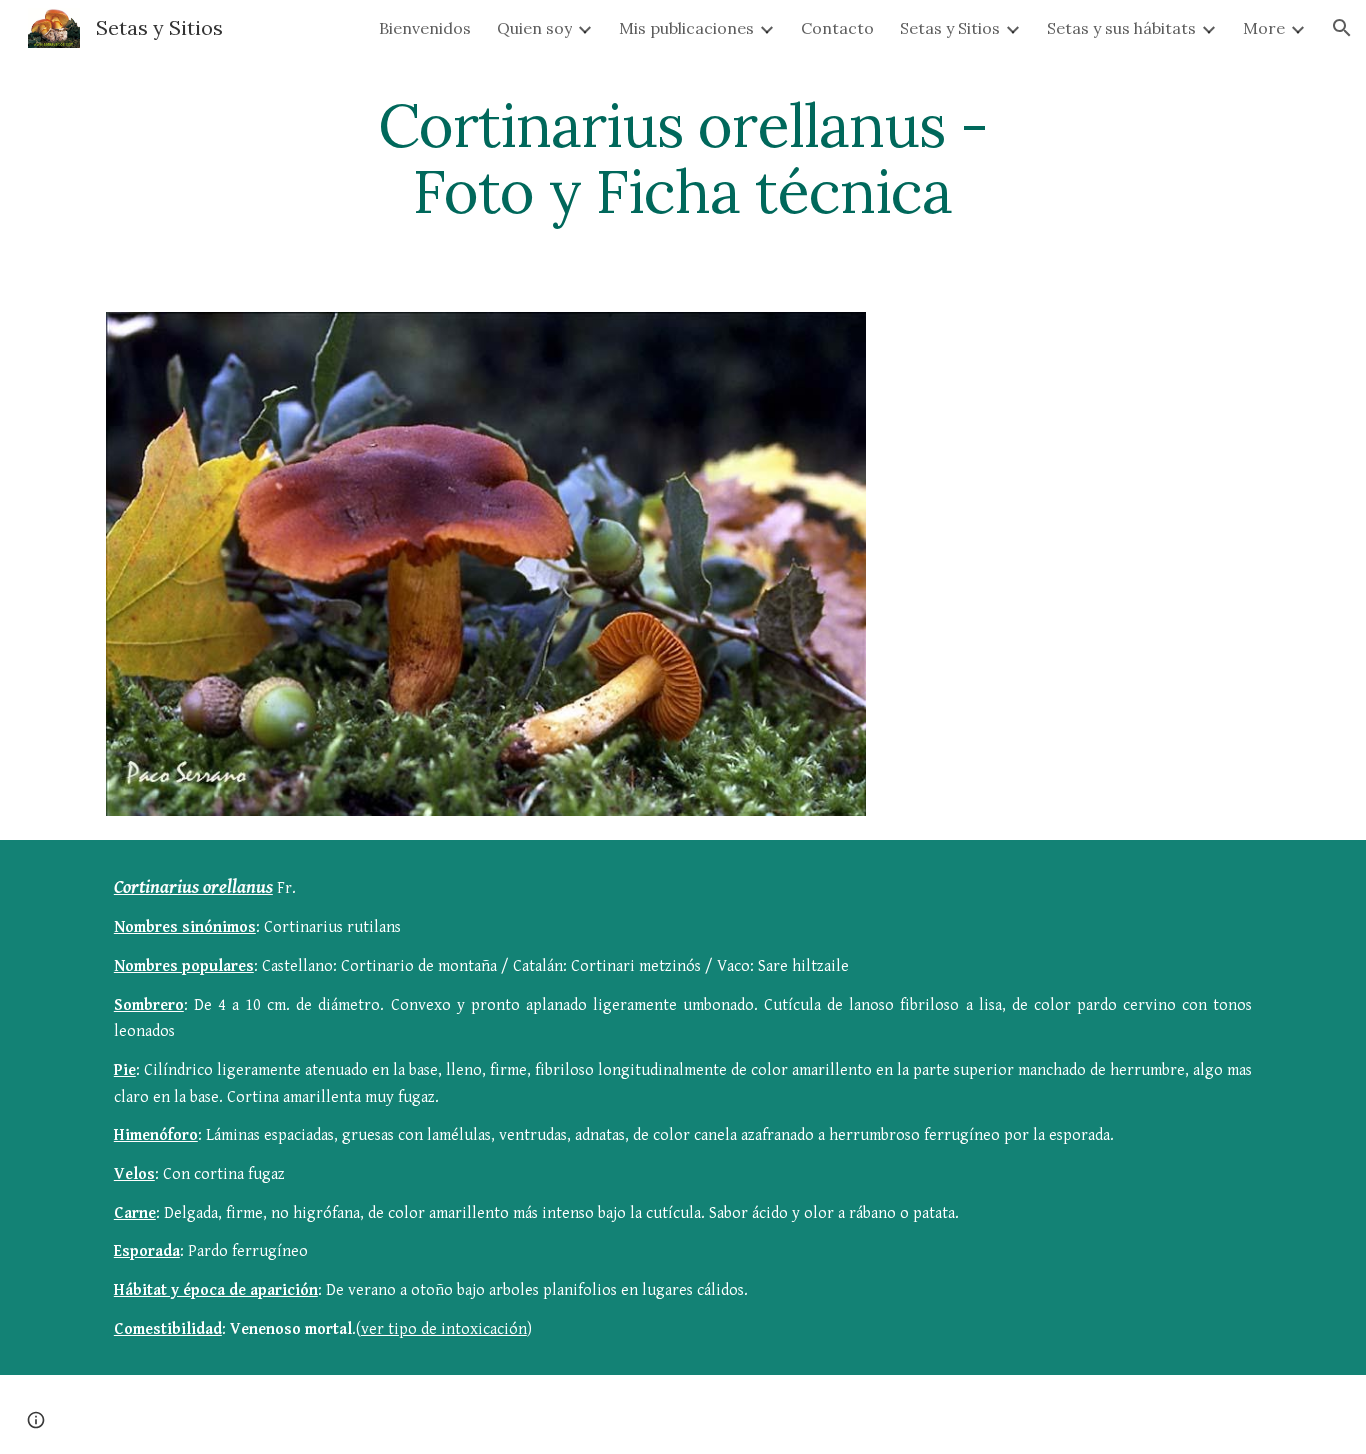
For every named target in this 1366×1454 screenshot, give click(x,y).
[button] (1342, 28)
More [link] (1264, 28)
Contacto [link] (837, 28)
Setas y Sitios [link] (950, 28)
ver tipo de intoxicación (444, 1329)
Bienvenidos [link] (425, 28)
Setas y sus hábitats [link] (1121, 28)
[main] (683, 158)
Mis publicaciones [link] (686, 28)
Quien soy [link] (534, 28)
